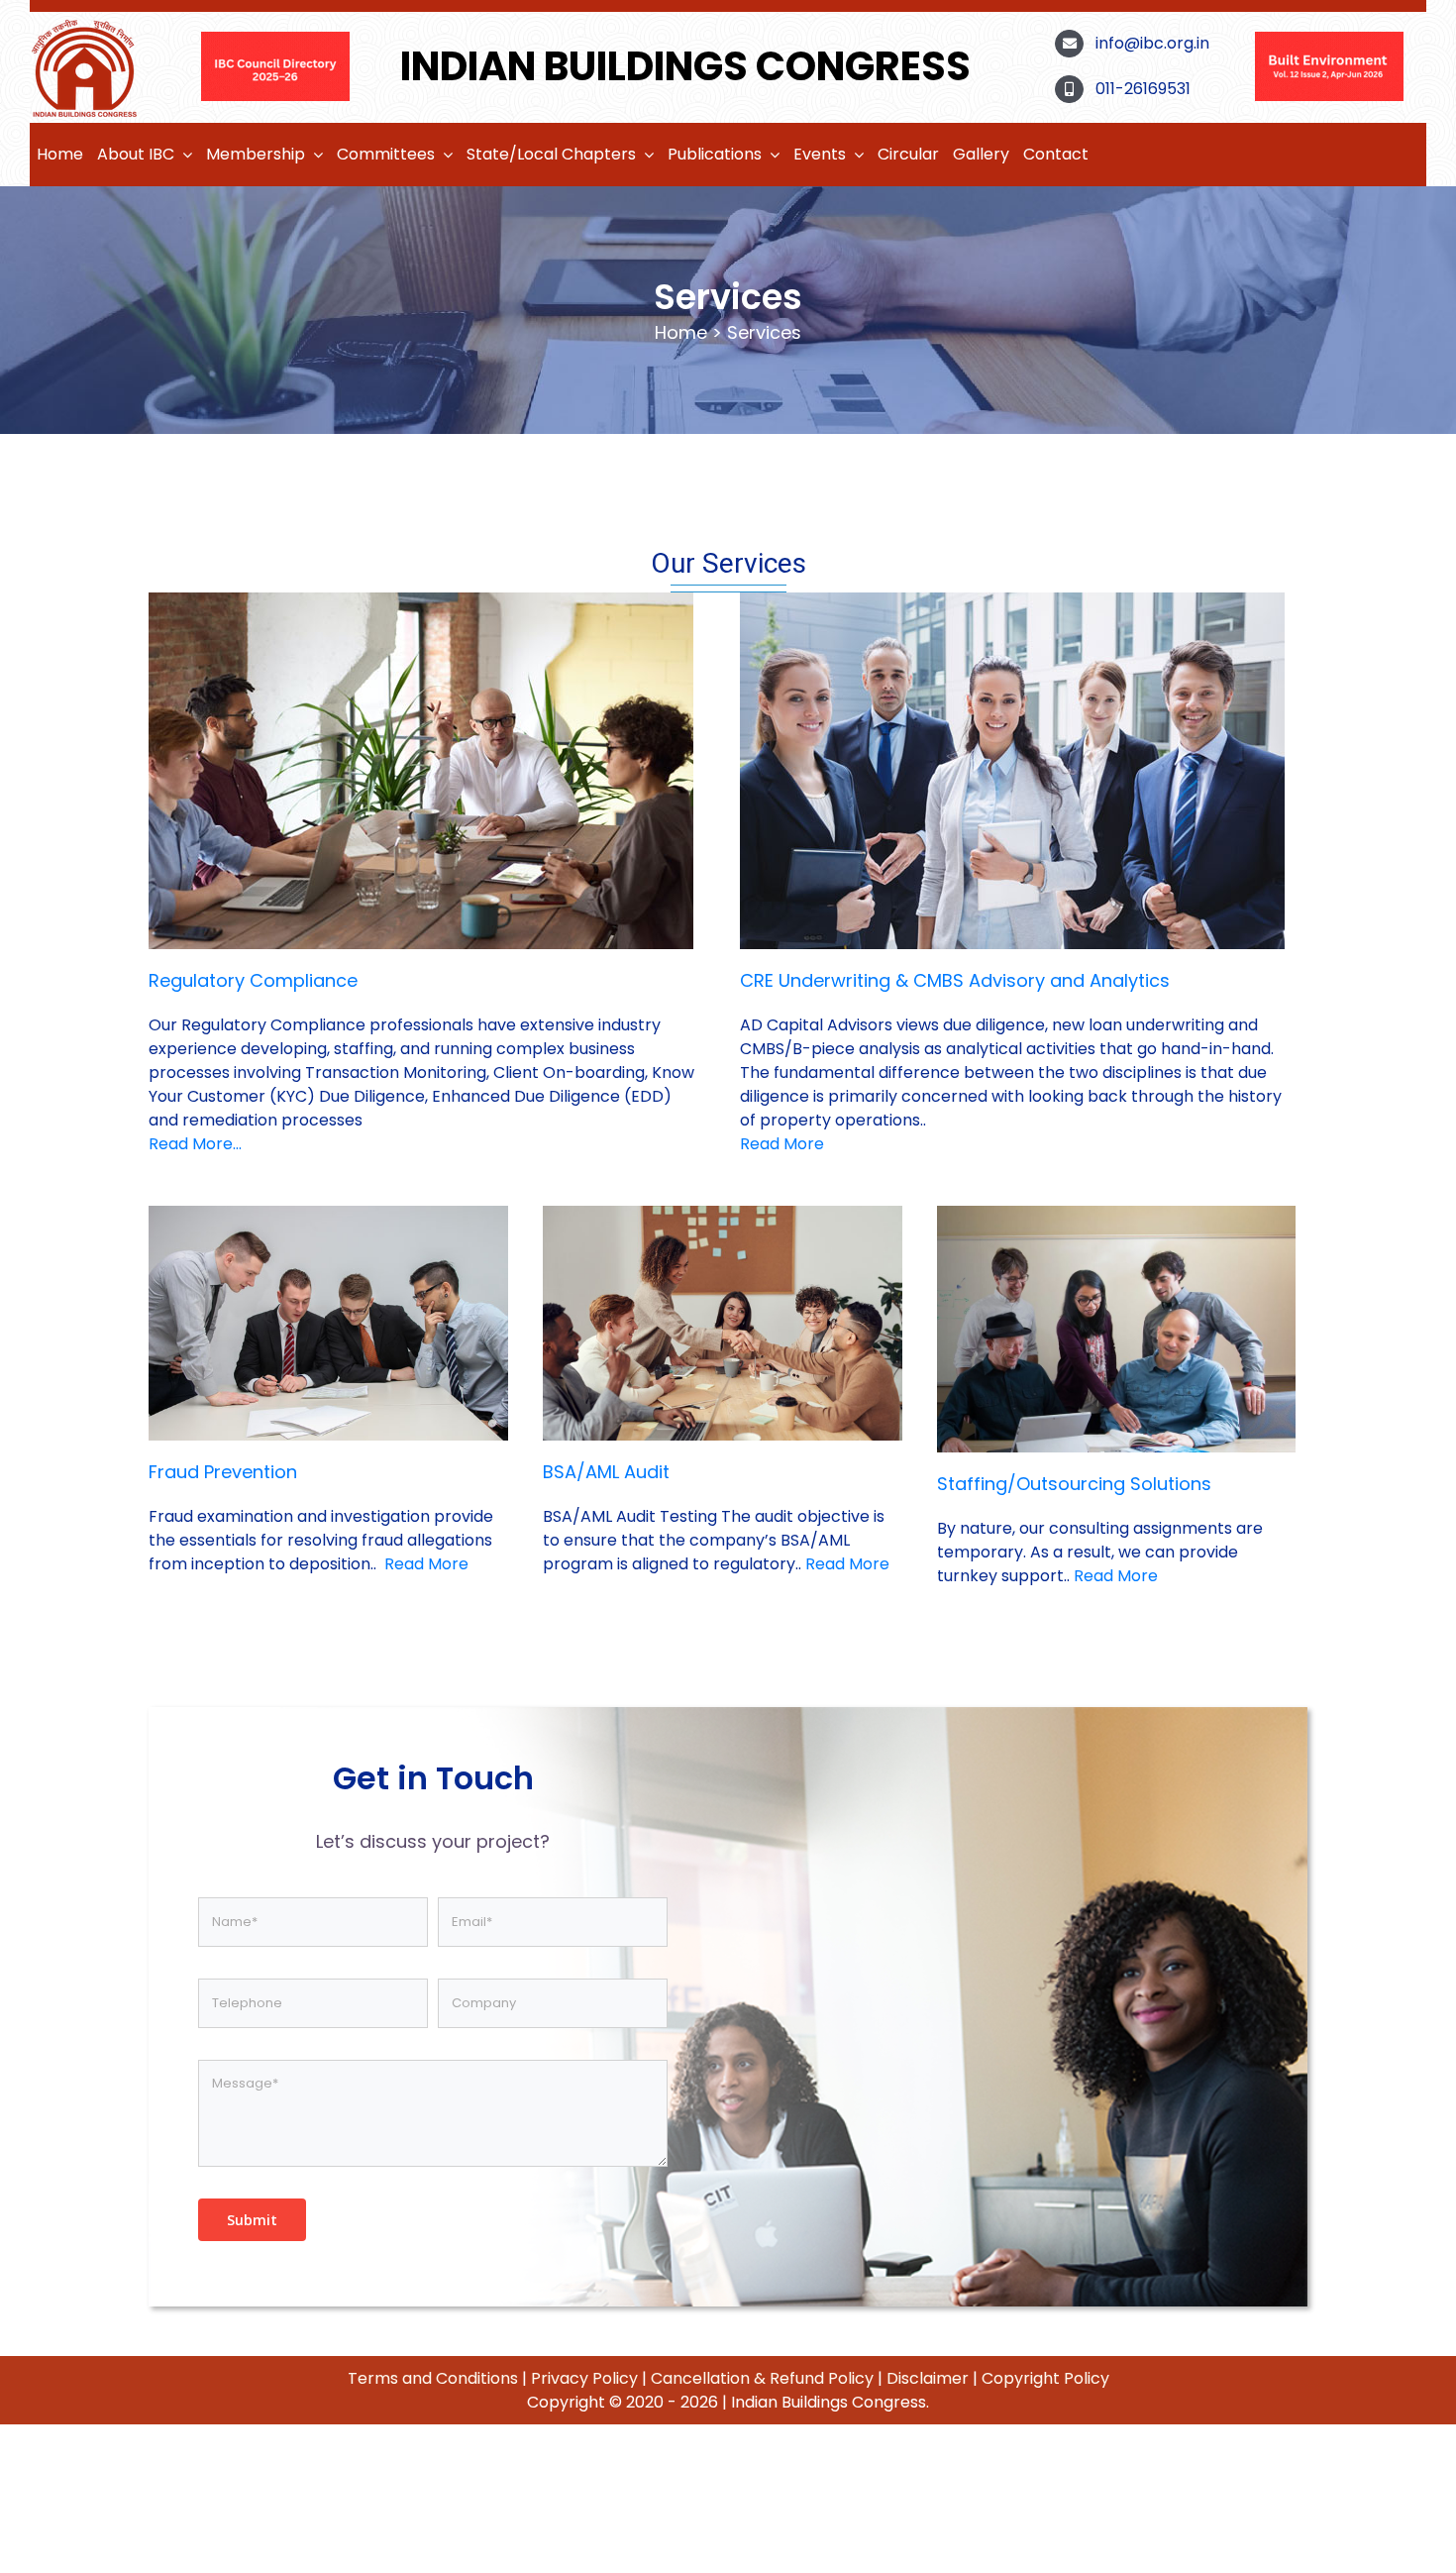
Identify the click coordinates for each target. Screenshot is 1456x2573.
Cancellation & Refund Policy (762, 2378)
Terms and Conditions (433, 2378)
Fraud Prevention (223, 1472)
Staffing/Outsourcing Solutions (1074, 1484)
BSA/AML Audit (606, 1472)
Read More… (195, 1144)
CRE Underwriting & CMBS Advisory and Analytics (955, 980)
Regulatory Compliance (253, 980)
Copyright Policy (1045, 2378)
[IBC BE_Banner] (275, 39)
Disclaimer (928, 2378)
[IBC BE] (1329, 39)
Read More (782, 1144)
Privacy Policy (584, 2378)
